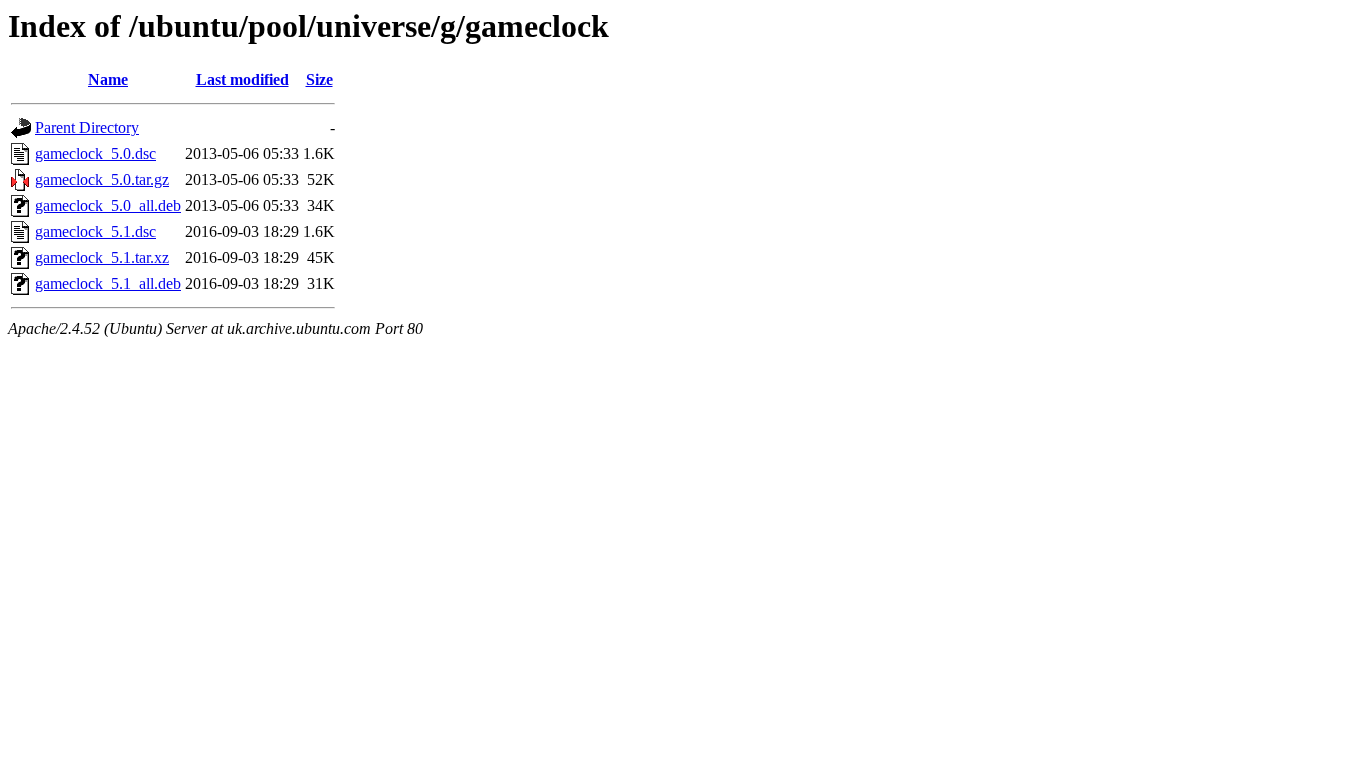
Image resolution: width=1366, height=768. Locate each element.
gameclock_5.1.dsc (95, 231)
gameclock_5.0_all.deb (108, 205)
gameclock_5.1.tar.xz (102, 257)
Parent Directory (87, 127)
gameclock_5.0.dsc (95, 153)
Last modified (242, 79)
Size (319, 79)
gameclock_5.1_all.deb (108, 283)
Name (108, 79)
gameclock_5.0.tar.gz (102, 179)
